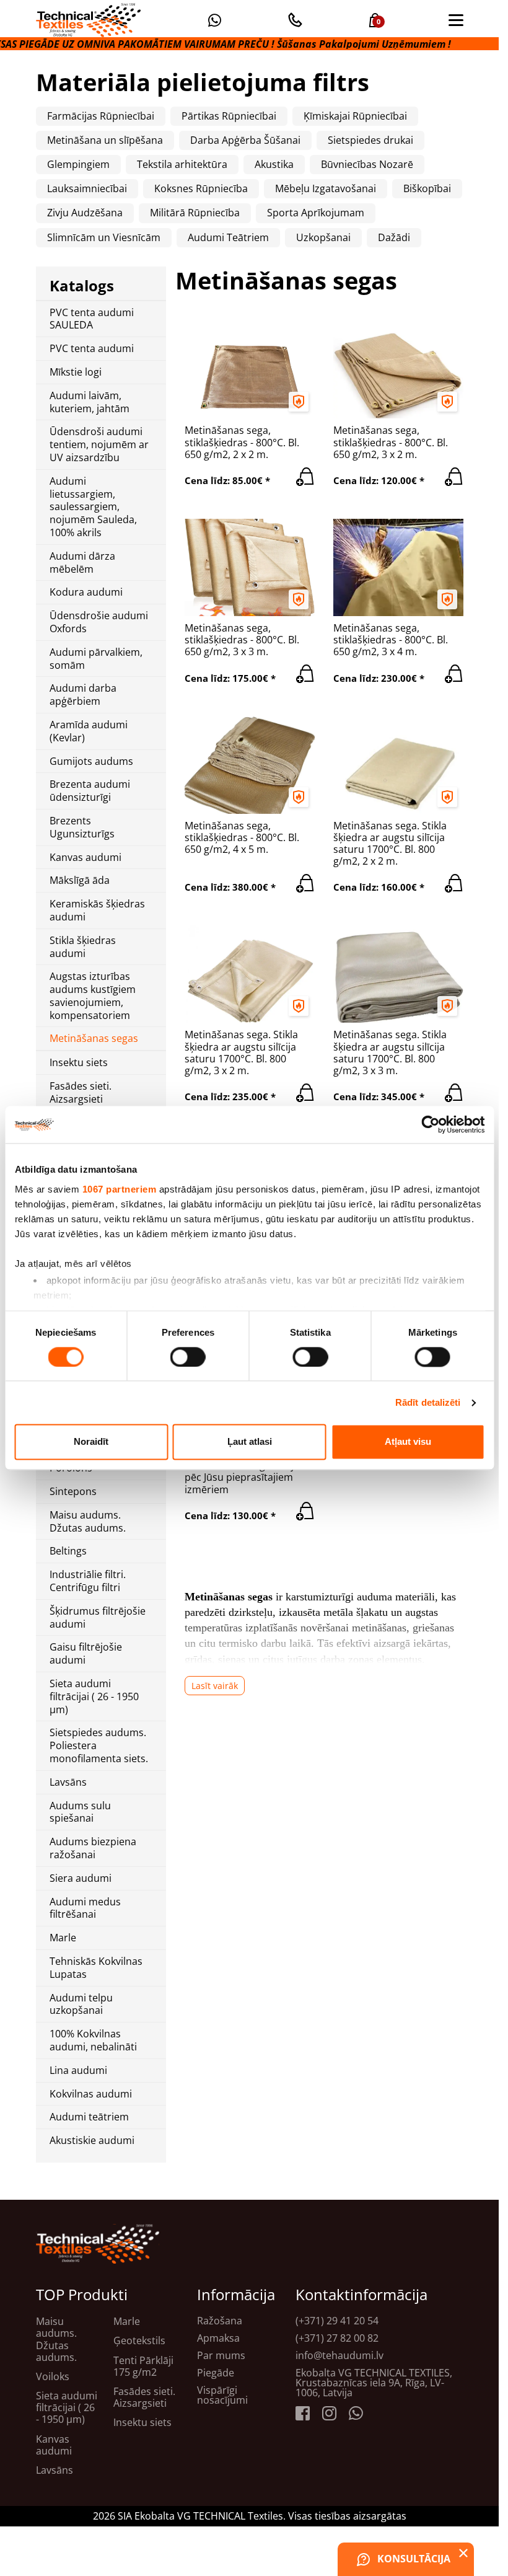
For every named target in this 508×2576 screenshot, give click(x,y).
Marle (63, 1938)
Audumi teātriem (89, 2117)
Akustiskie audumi (92, 2141)
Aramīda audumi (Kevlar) (89, 731)
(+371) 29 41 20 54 (337, 2321)
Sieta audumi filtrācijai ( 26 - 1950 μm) (94, 1696)
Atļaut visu (408, 1442)
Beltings (68, 1551)
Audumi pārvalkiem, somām (96, 659)
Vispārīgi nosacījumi (222, 2395)
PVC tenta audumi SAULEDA (92, 319)
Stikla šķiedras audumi (83, 947)
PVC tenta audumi (92, 349)
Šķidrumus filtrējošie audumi (98, 1618)
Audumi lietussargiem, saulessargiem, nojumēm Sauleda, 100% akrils (93, 507)
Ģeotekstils (139, 2341)
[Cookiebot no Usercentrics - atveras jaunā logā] (430, 1124)
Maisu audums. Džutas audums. (88, 1522)
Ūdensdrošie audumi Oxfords (99, 622)
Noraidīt (91, 1442)
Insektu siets (79, 1063)
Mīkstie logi (76, 372)
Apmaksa (218, 2338)
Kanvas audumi (85, 858)
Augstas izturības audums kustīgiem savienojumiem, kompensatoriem (93, 996)
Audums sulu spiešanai (80, 1812)
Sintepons (73, 1492)
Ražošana (220, 2321)
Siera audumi (81, 1878)
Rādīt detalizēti (428, 1402)
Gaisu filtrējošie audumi (86, 1654)
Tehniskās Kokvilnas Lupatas (96, 1968)
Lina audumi (78, 2071)
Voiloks (53, 2377)
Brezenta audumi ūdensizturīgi (90, 791)
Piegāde (216, 2373)
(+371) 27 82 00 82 (337, 2338)
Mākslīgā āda (80, 880)
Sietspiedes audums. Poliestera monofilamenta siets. (99, 1745)
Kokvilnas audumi (91, 2094)
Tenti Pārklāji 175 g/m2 (143, 2366)
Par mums (221, 2355)
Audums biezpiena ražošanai (93, 1848)
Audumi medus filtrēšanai (85, 1908)
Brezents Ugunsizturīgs (82, 827)
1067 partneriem (119, 1189)
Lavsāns (68, 1782)
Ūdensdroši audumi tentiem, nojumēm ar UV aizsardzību (99, 444)
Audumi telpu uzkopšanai (81, 2005)
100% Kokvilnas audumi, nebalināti (93, 2040)
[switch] (188, 1357)
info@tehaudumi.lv (339, 2355)
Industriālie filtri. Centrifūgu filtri (88, 1581)
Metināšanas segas (94, 1039)
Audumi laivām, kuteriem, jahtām (90, 402)
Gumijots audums (91, 761)
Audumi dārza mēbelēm (82, 563)
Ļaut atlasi (250, 1442)
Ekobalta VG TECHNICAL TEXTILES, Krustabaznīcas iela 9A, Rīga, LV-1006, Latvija (374, 2383)
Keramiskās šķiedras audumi (97, 911)
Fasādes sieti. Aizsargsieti (81, 1093)
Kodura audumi (86, 592)
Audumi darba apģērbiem (83, 695)
